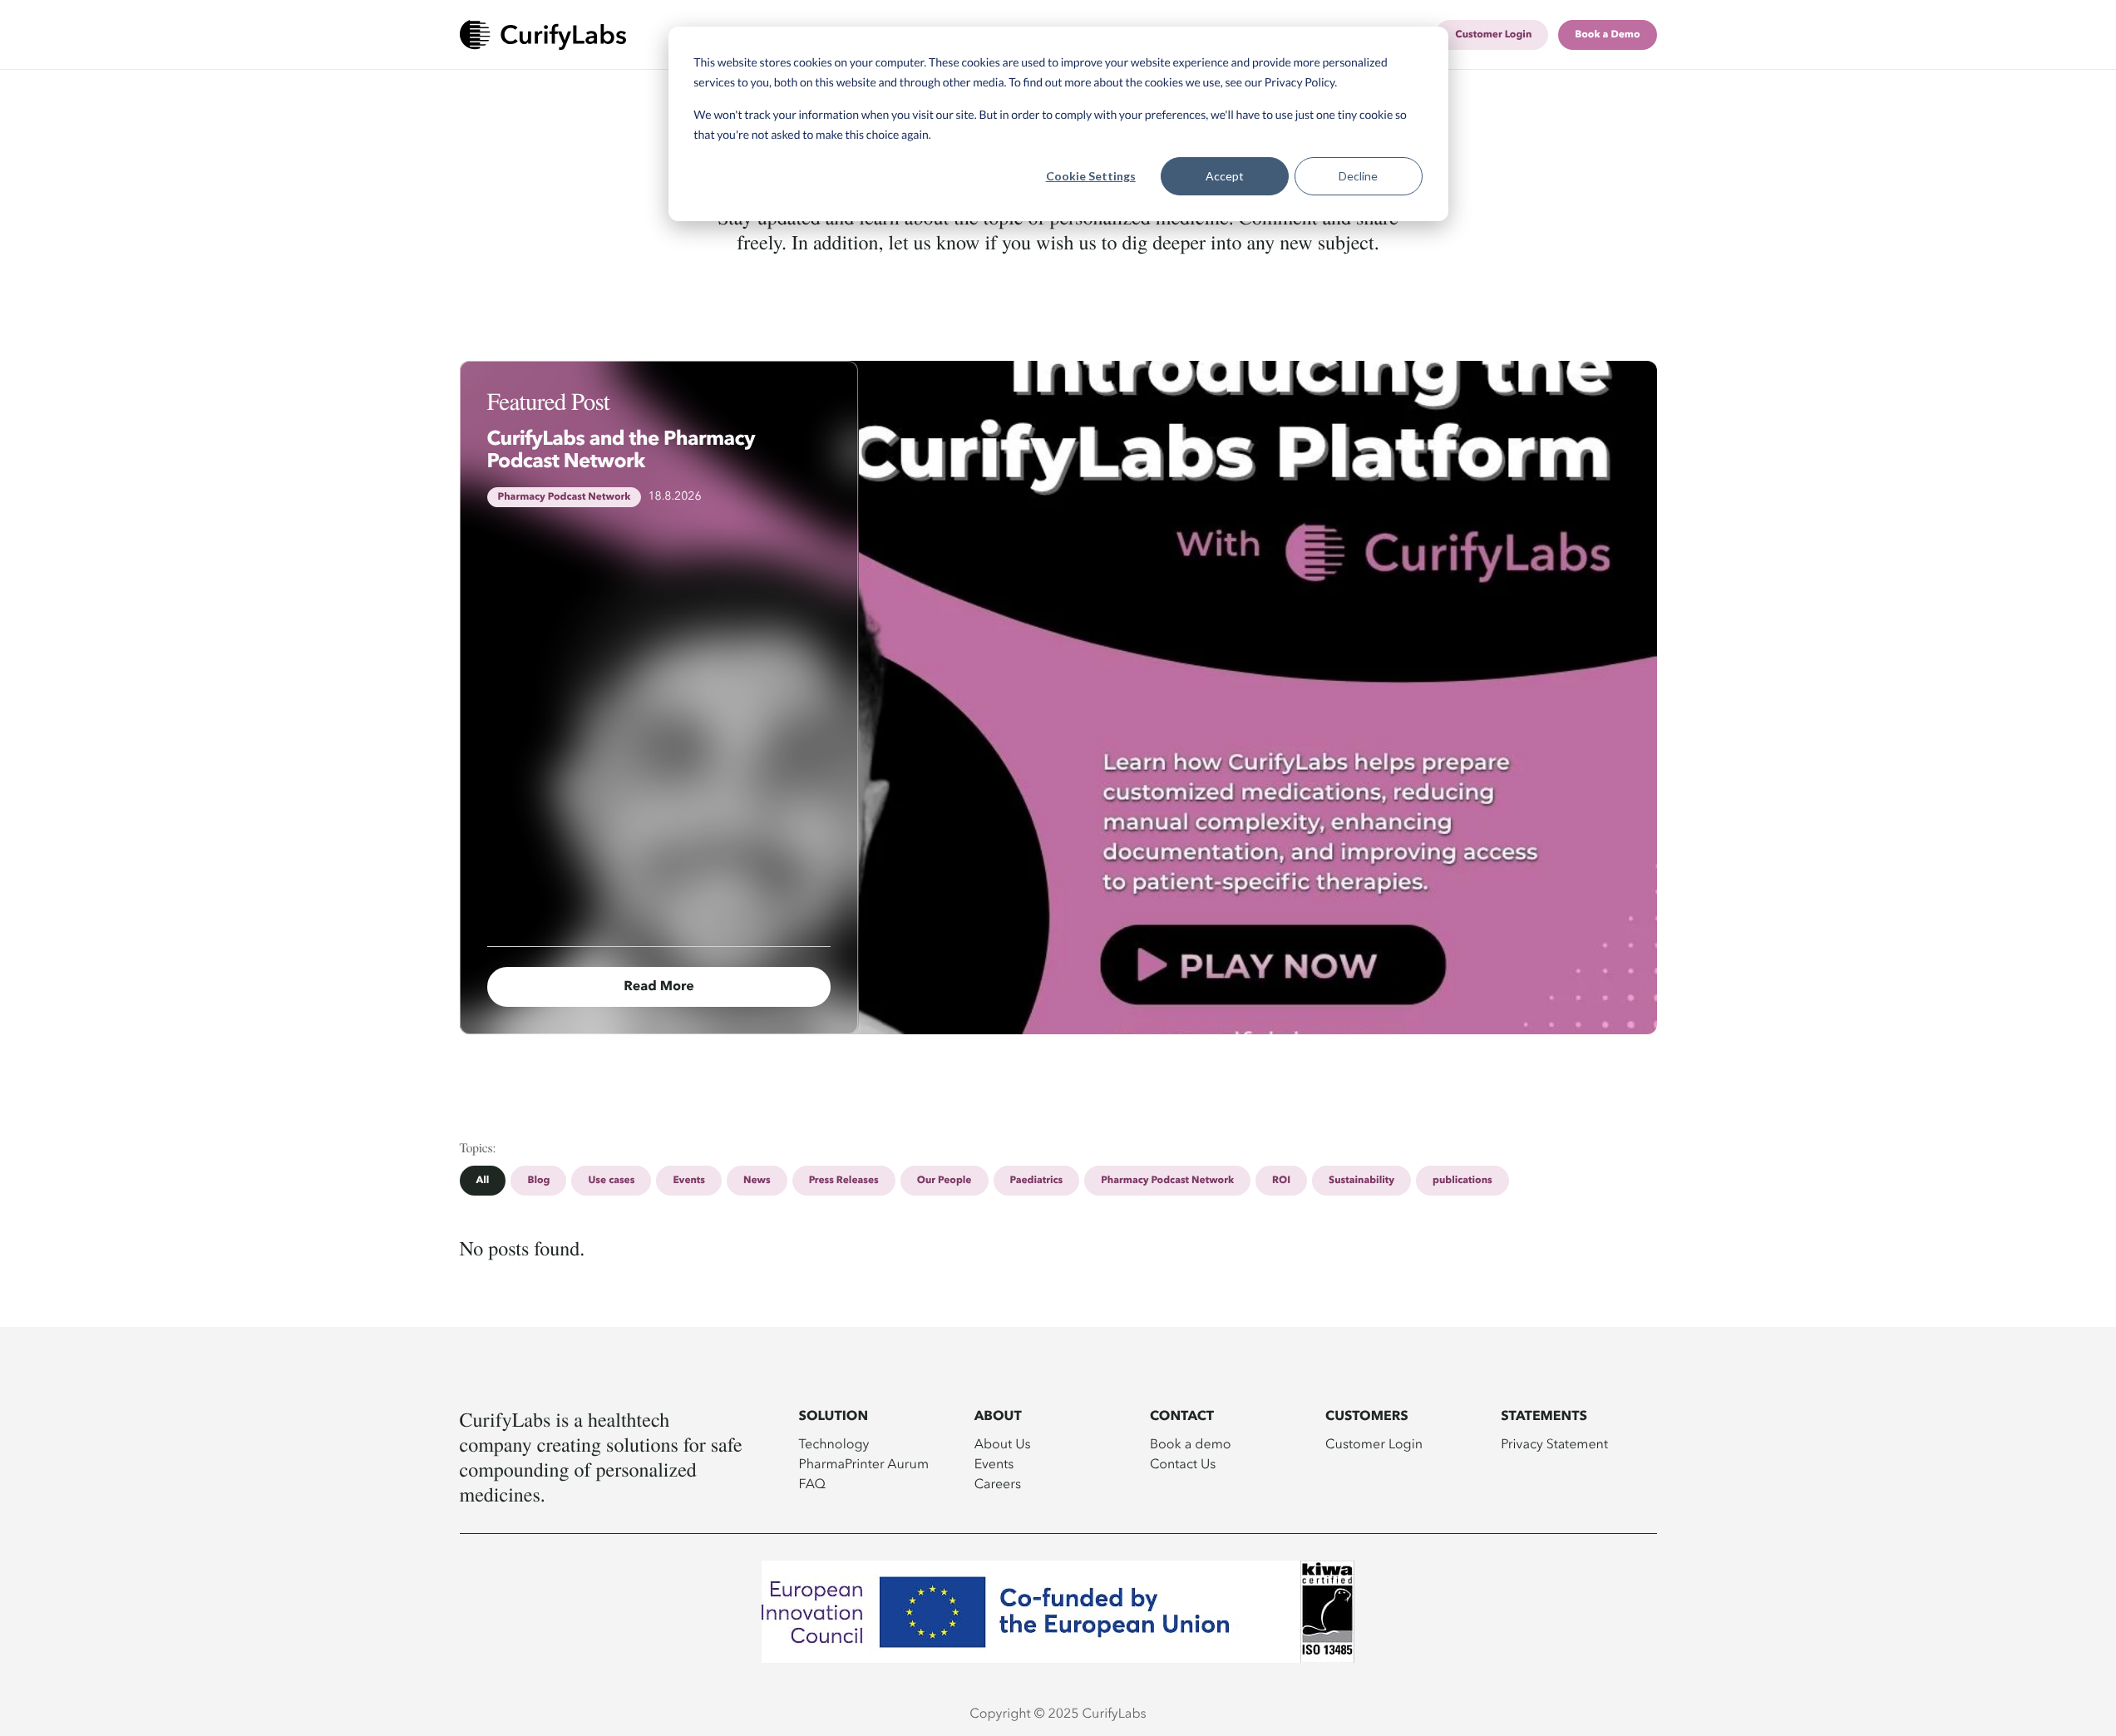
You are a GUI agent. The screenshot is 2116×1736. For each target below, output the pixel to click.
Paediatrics (1037, 1181)
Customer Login (1374, 1443)
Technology (834, 1443)
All (483, 1181)
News (757, 1181)
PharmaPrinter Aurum (864, 1463)
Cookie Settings (1091, 176)
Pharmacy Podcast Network (1167, 1181)
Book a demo (1191, 1443)
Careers (998, 1483)
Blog (538, 1181)
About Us (1003, 1443)
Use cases (611, 1181)
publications (1462, 1181)
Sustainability (1361, 1181)
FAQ (813, 1483)
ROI (1281, 1181)
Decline (1358, 176)
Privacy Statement (1554, 1443)
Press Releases (844, 1181)
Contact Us (1183, 1463)
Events (689, 1181)
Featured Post (549, 401)
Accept (1225, 176)
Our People (945, 1181)
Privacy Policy (1300, 82)
